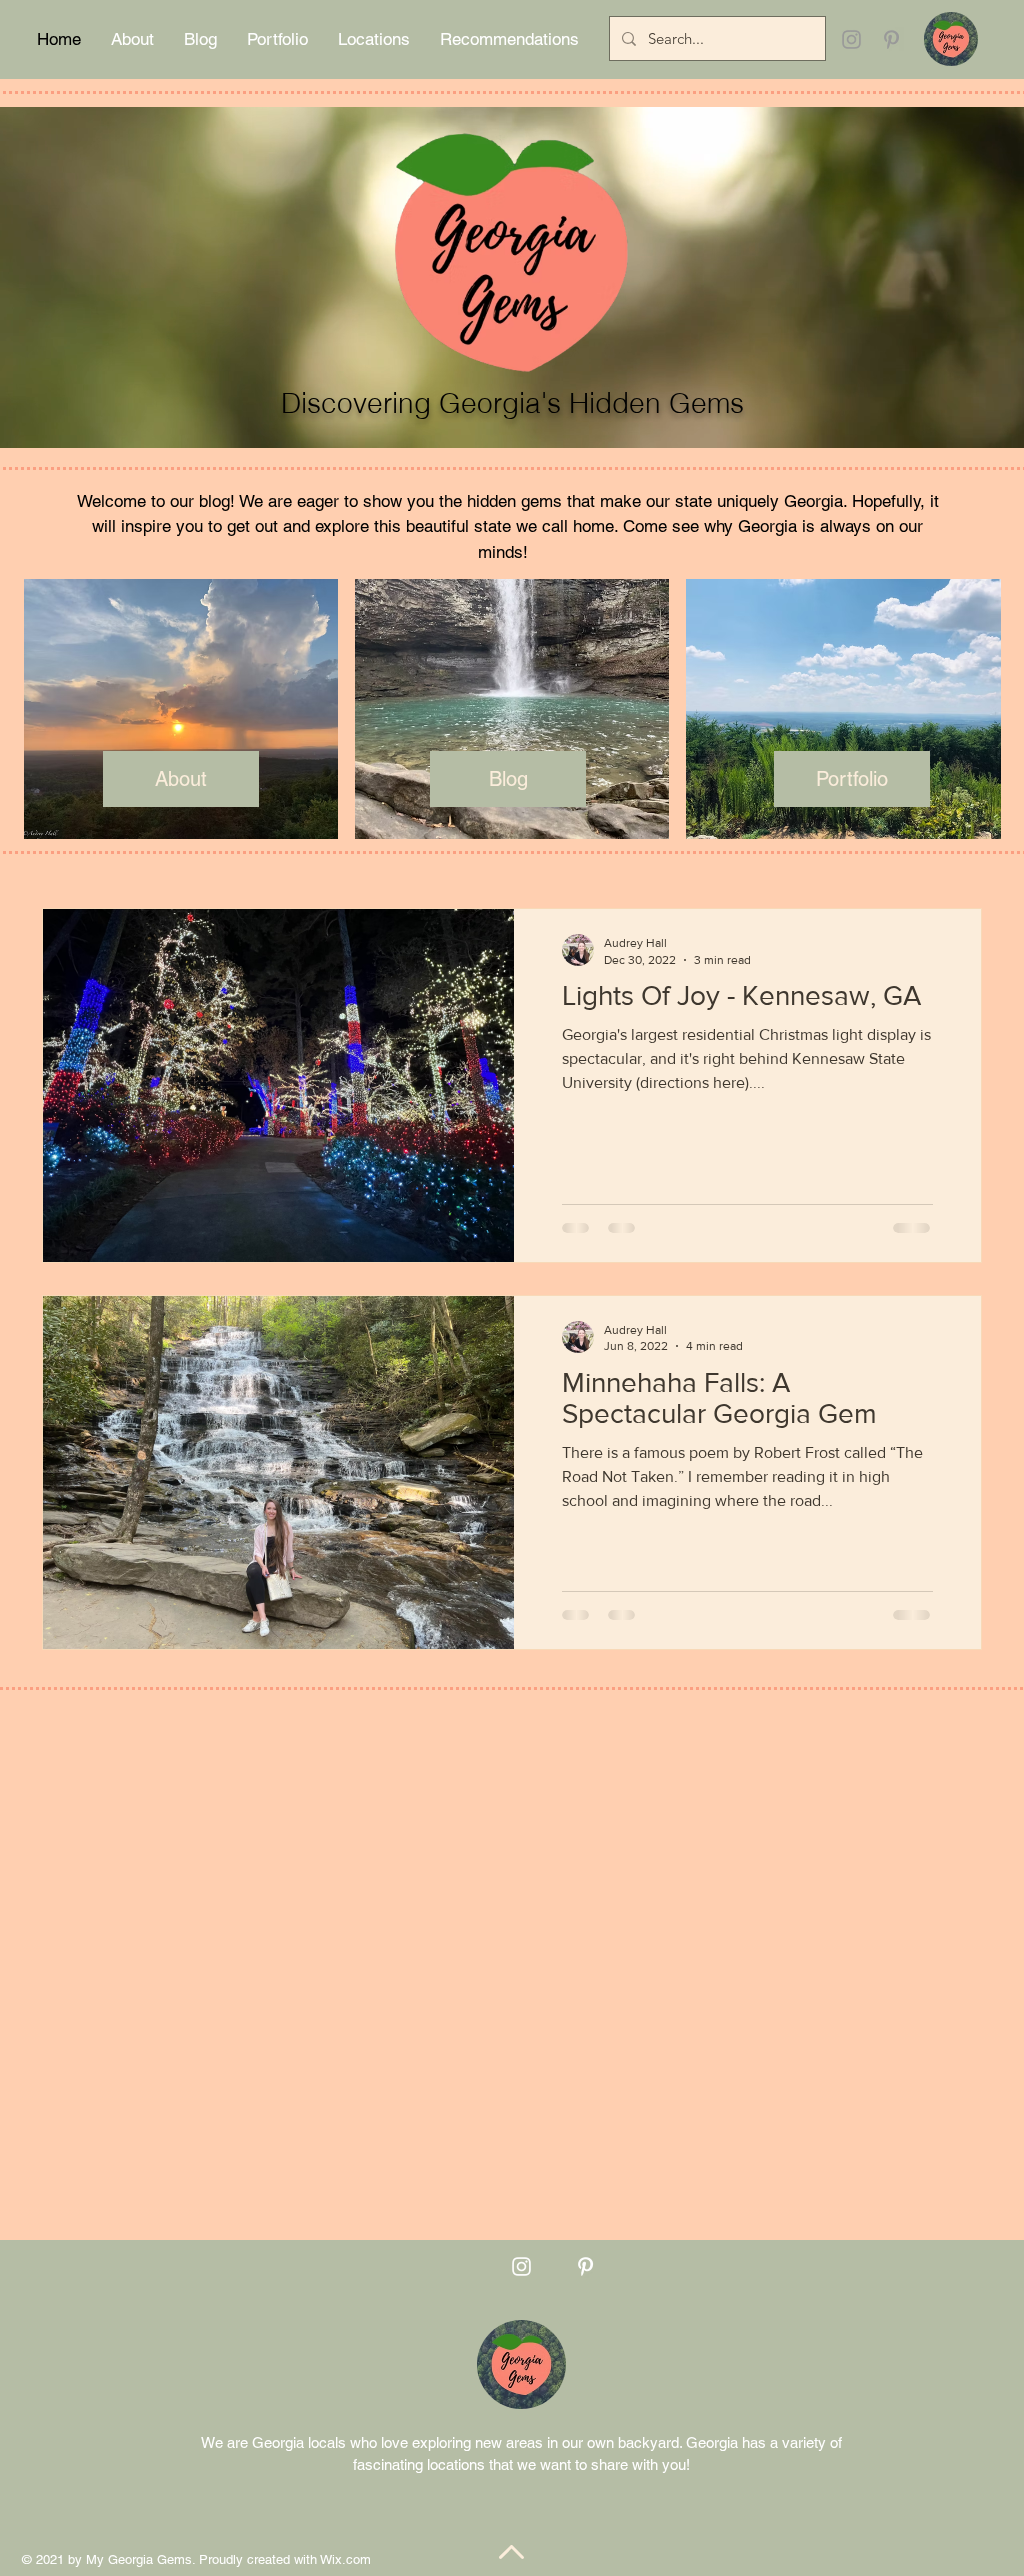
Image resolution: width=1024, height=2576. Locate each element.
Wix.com (345, 2559)
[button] (132, 39)
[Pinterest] (891, 39)
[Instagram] (851, 39)
